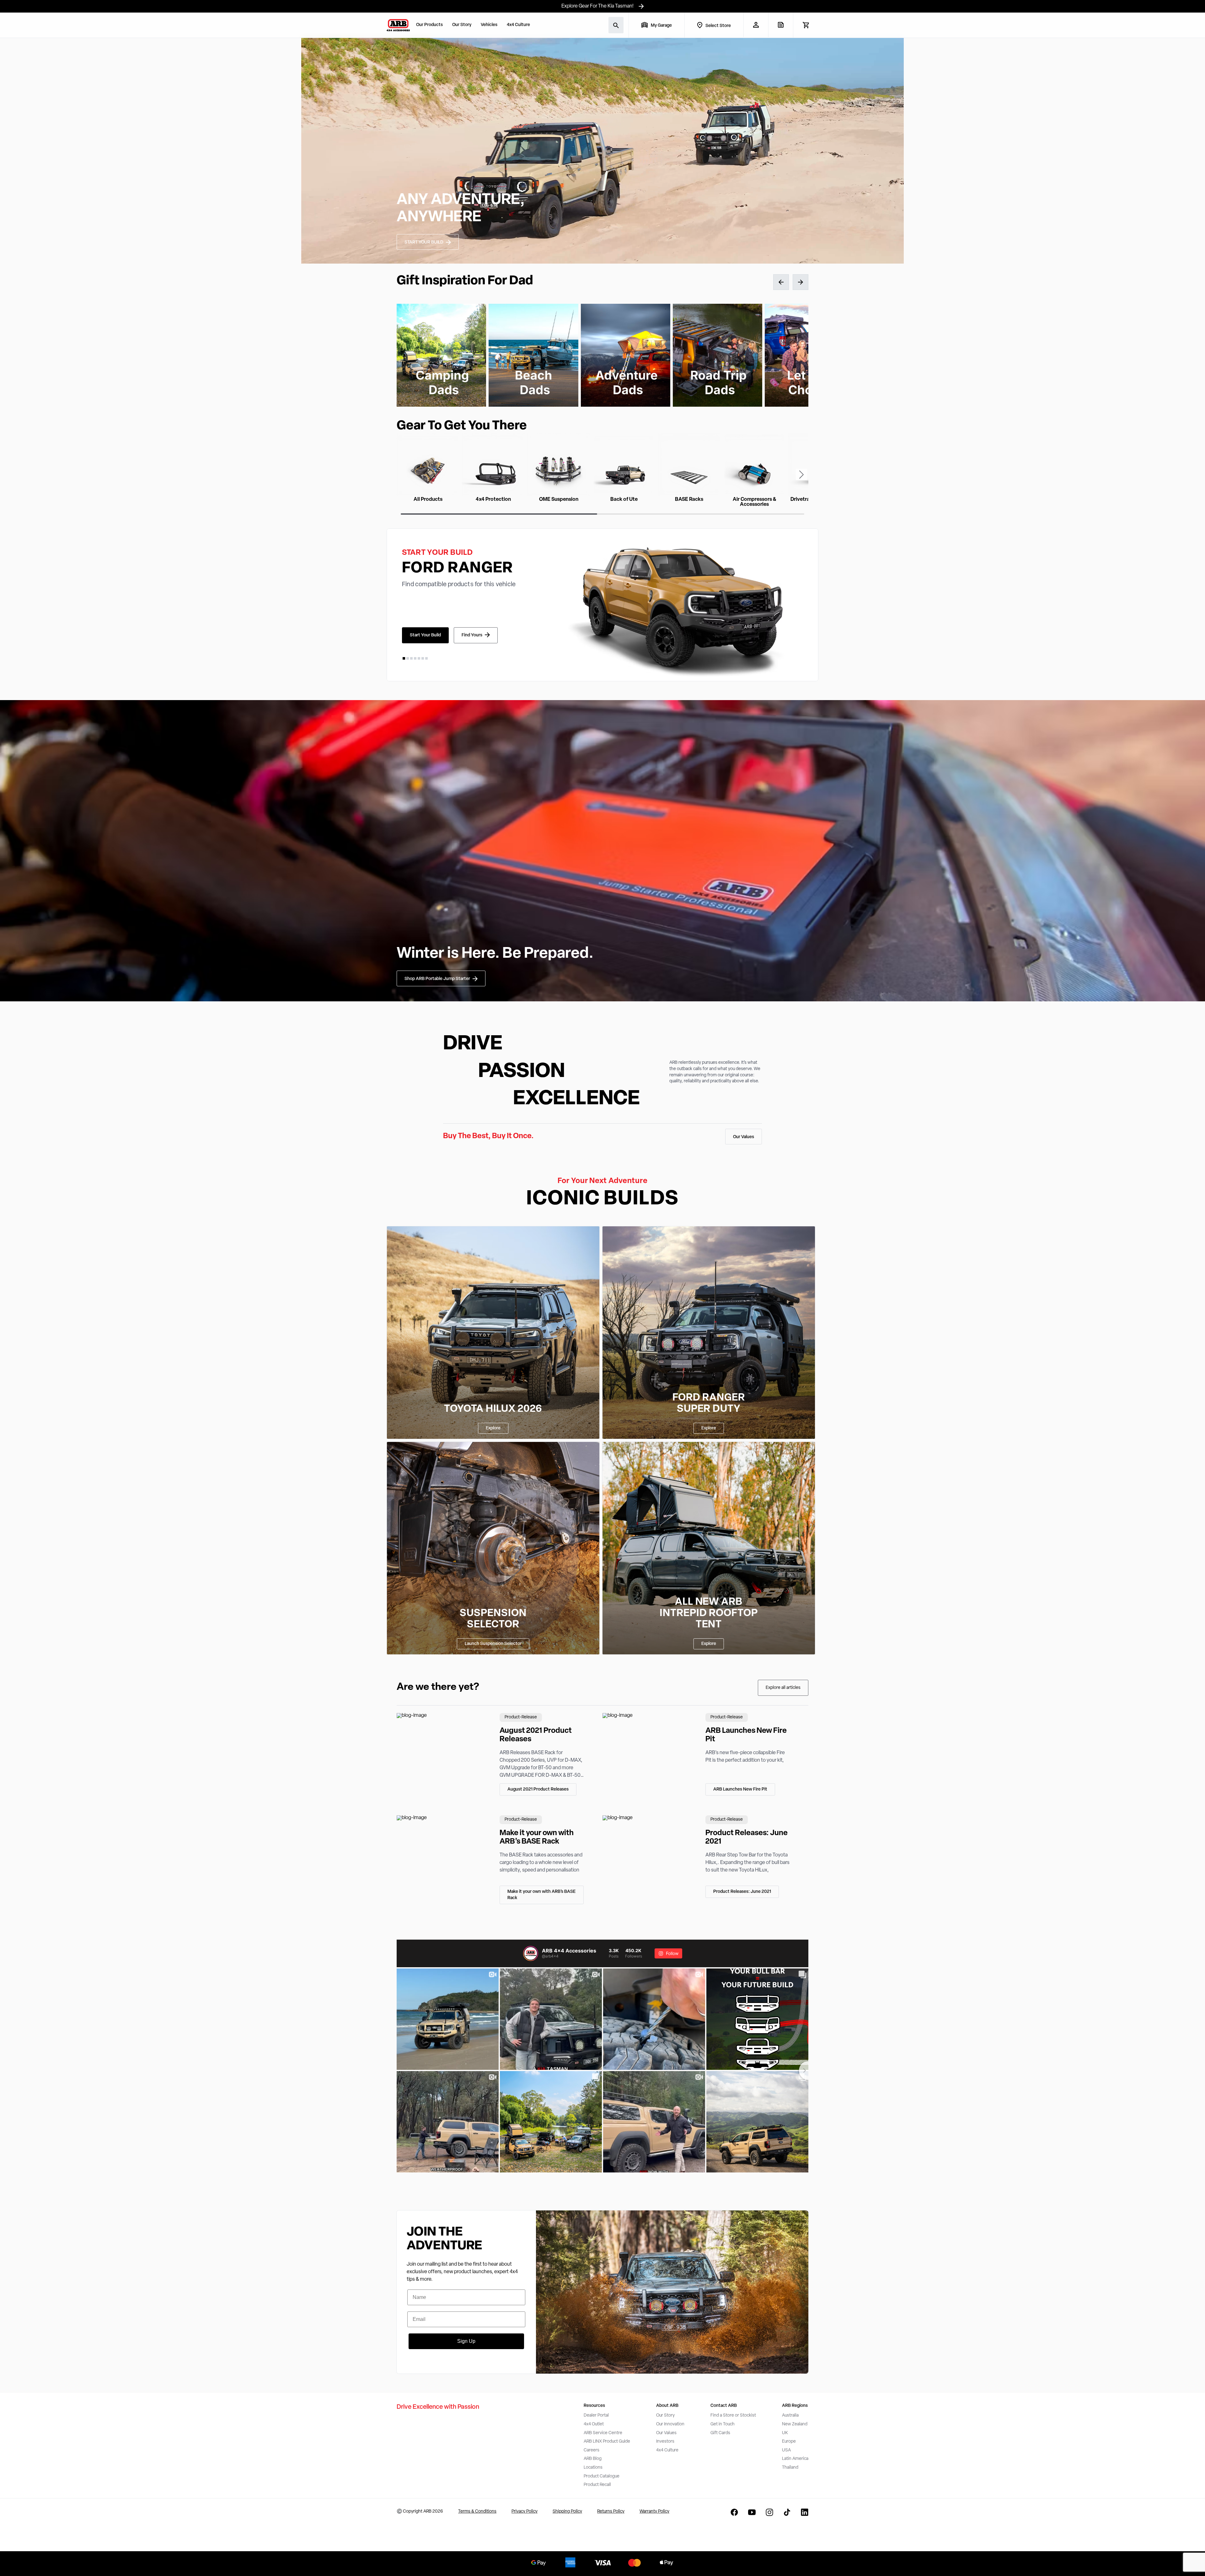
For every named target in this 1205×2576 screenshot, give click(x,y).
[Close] (112, 2553)
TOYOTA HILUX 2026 (493, 1409)
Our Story (462, 25)
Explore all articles (783, 1688)
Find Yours (472, 635)
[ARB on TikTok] (787, 2512)
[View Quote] (781, 25)
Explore (493, 1428)
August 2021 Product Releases (538, 1789)
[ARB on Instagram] (769, 2512)
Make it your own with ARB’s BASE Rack (541, 1895)
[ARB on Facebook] (734, 2512)
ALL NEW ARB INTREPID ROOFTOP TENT (709, 1614)
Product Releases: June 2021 (742, 1892)
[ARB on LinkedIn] (805, 2512)
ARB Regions (795, 2406)
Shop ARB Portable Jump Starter (437, 979)
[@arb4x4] (531, 1953)
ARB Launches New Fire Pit (740, 1789)
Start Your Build (425, 635)
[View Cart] (806, 25)
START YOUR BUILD (424, 242)
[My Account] (756, 25)
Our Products (429, 25)
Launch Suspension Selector (493, 1644)
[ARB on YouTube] (752, 2512)
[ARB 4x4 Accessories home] (398, 25)
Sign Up (466, 2341)
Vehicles (489, 25)
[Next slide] (801, 474)
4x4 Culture (518, 25)
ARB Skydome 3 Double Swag (79, 2561)
